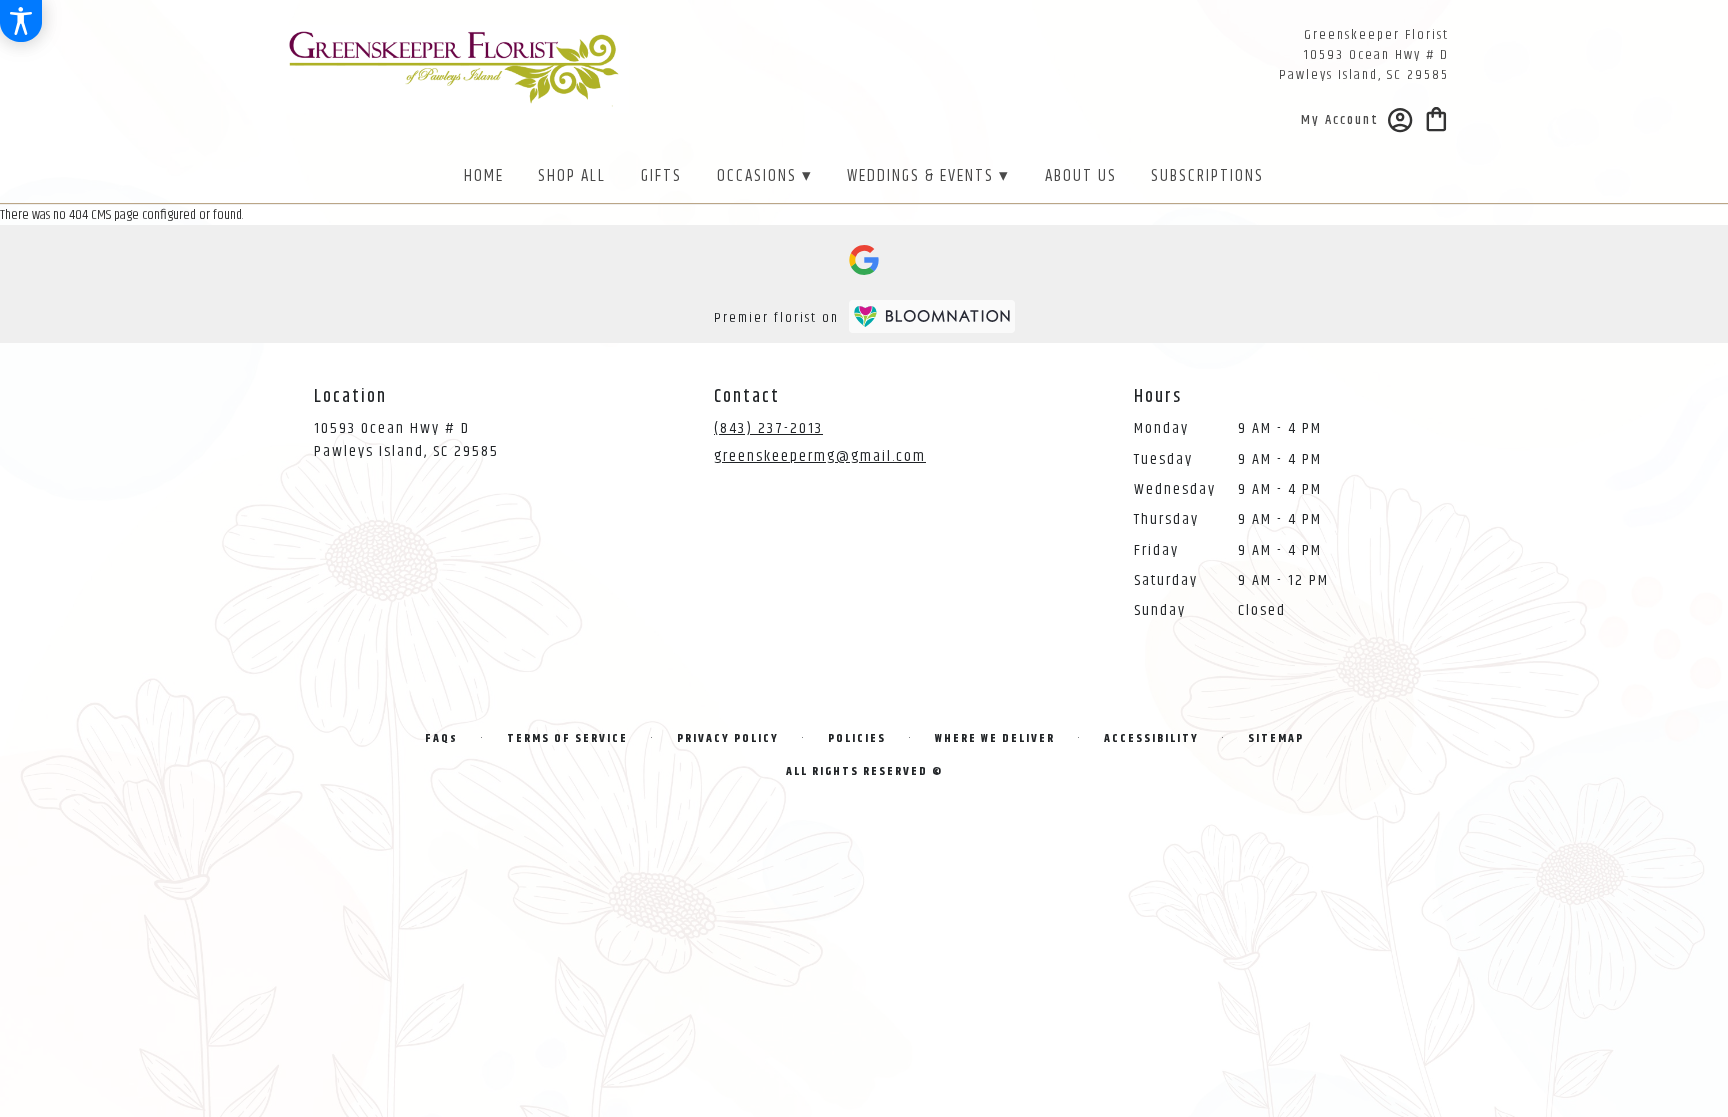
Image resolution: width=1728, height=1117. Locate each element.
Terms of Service (567, 738)
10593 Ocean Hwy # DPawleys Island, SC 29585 (406, 439)
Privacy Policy (728, 738)
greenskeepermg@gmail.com (820, 456)
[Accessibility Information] (21, 21)
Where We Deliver (995, 738)
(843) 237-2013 (768, 428)
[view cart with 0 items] (1436, 117)
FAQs (441, 738)
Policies (857, 738)
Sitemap (1276, 738)
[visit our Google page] (864, 260)
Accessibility (1151, 738)
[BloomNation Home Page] (932, 316)
